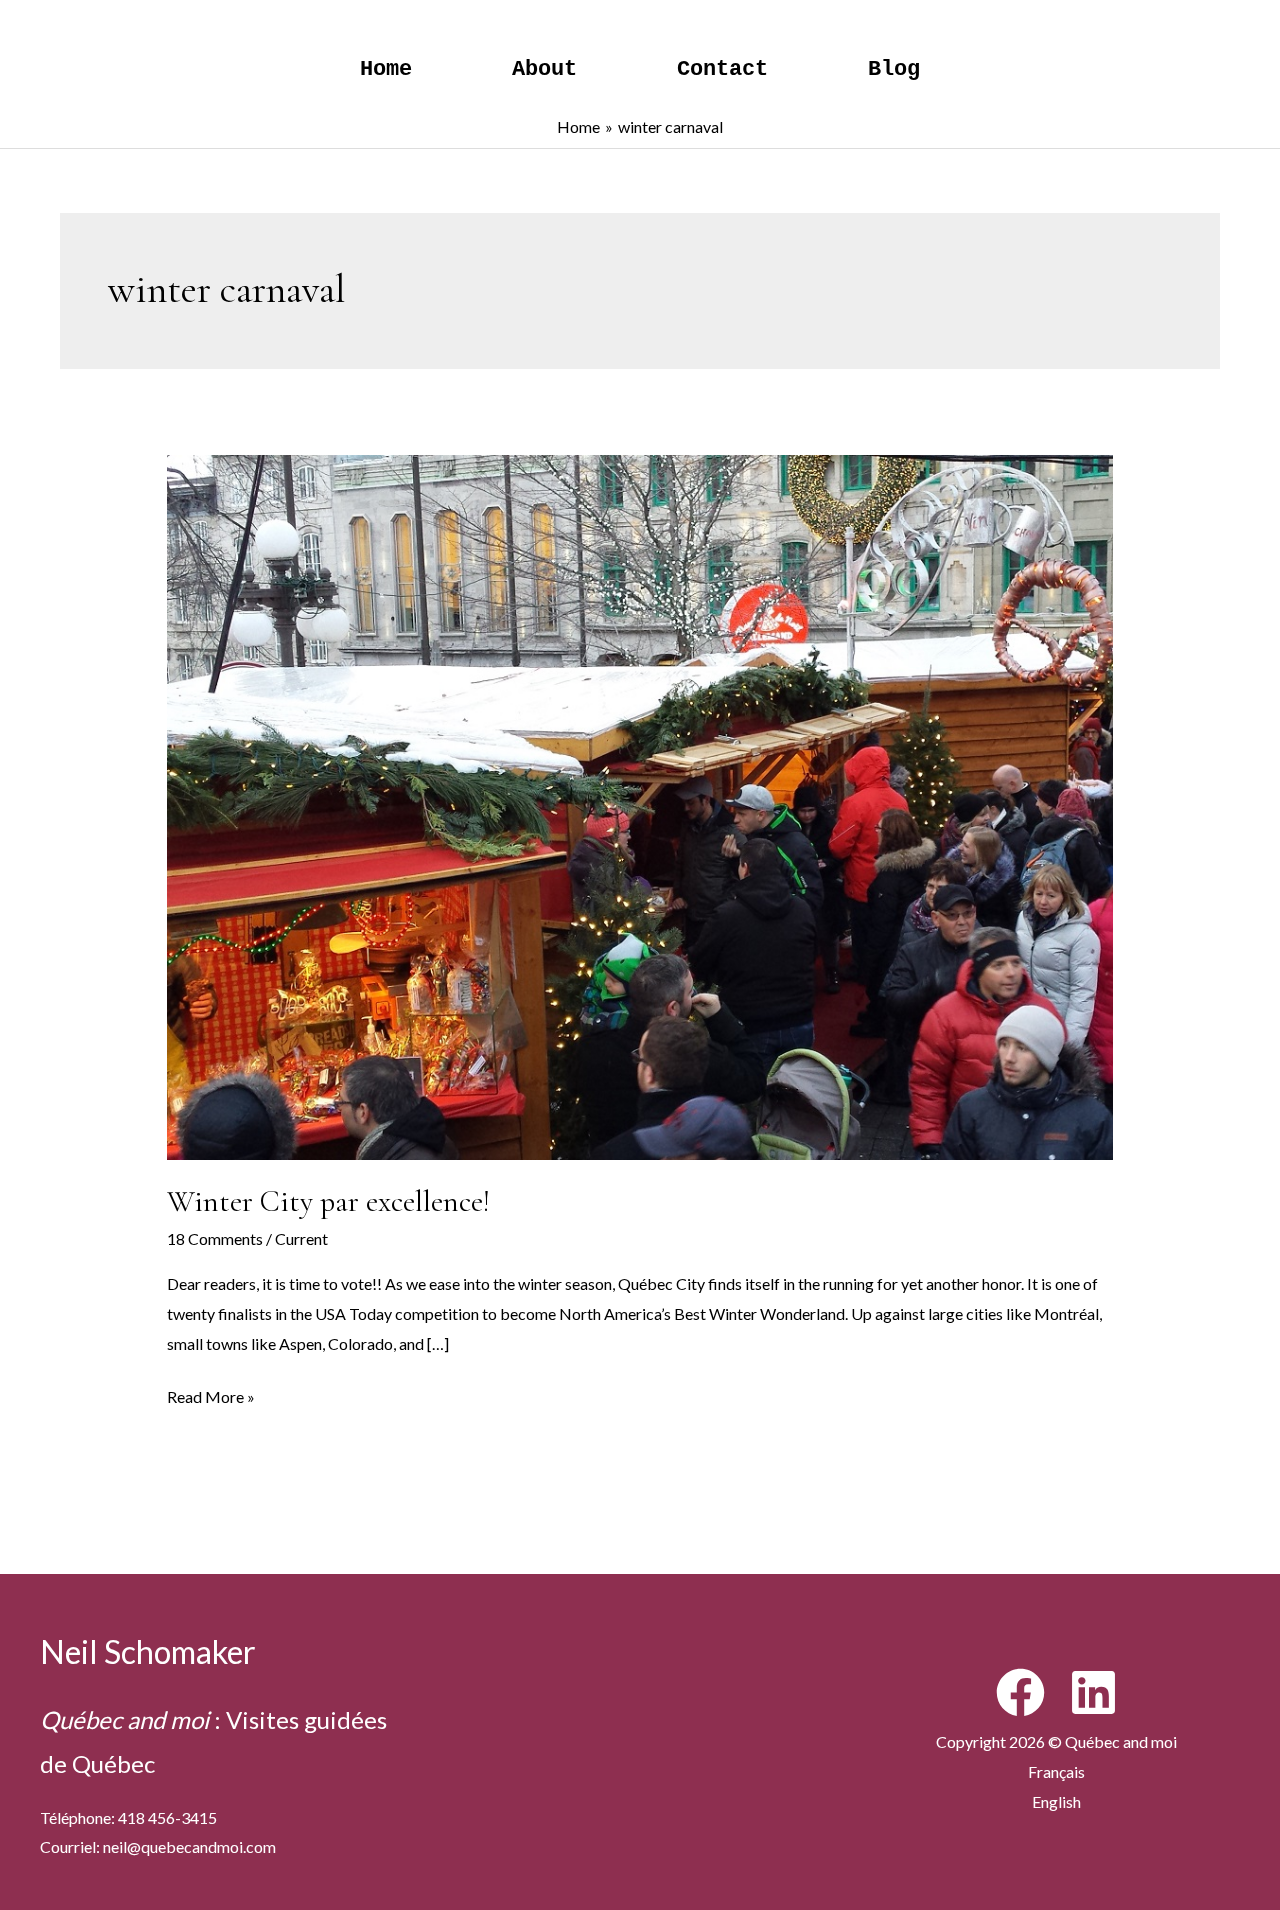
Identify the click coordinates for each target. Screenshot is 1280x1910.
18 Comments (215, 1238)
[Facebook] (1020, 1692)
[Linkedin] (1093, 1692)
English (1056, 1801)
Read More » (211, 1399)
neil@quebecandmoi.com (189, 1846)
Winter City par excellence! (328, 1201)
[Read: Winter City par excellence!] (640, 804)
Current (301, 1238)
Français (1056, 1771)
